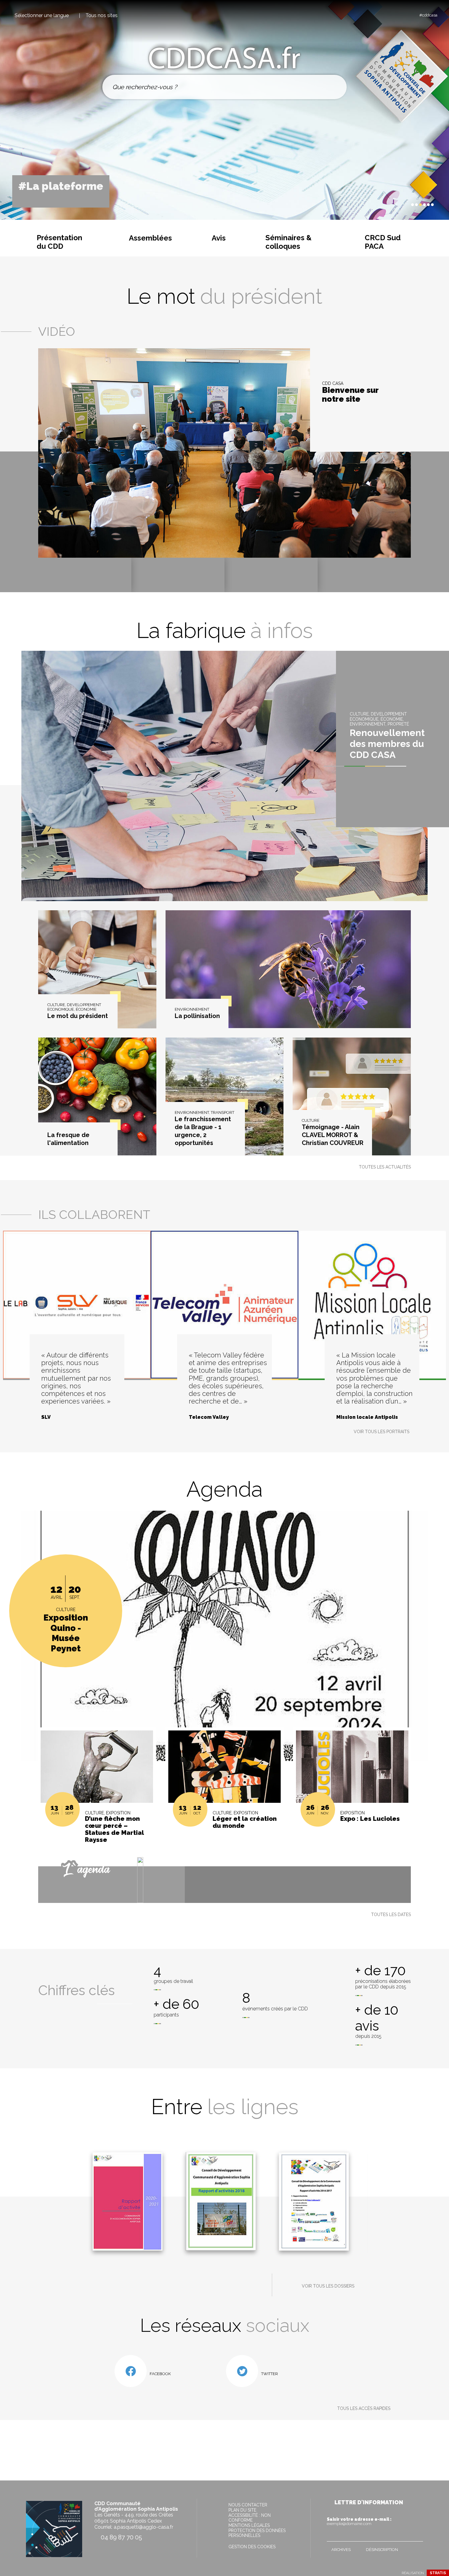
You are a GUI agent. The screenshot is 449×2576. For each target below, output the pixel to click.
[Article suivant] (405, 205)
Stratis (438, 2573)
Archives (341, 2550)
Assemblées (150, 238)
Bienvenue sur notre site (350, 395)
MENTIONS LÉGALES (249, 2525)
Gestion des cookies (252, 2547)
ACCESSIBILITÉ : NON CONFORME (250, 2518)
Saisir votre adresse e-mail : (359, 2521)
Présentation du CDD (59, 242)
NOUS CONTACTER (248, 2505)
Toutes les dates (391, 1915)
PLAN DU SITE (242, 2510)
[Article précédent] (394, 205)
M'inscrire (417, 2535)
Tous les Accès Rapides (364, 2408)
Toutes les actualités (385, 1167)
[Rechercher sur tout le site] (335, 87)
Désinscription (382, 2550)
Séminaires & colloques (288, 242)
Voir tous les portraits (381, 1432)
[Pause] (399, 205)
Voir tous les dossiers (328, 2286)
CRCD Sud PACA (383, 242)
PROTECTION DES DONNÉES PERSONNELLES (257, 2533)
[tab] (412, 205)
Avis (219, 238)
